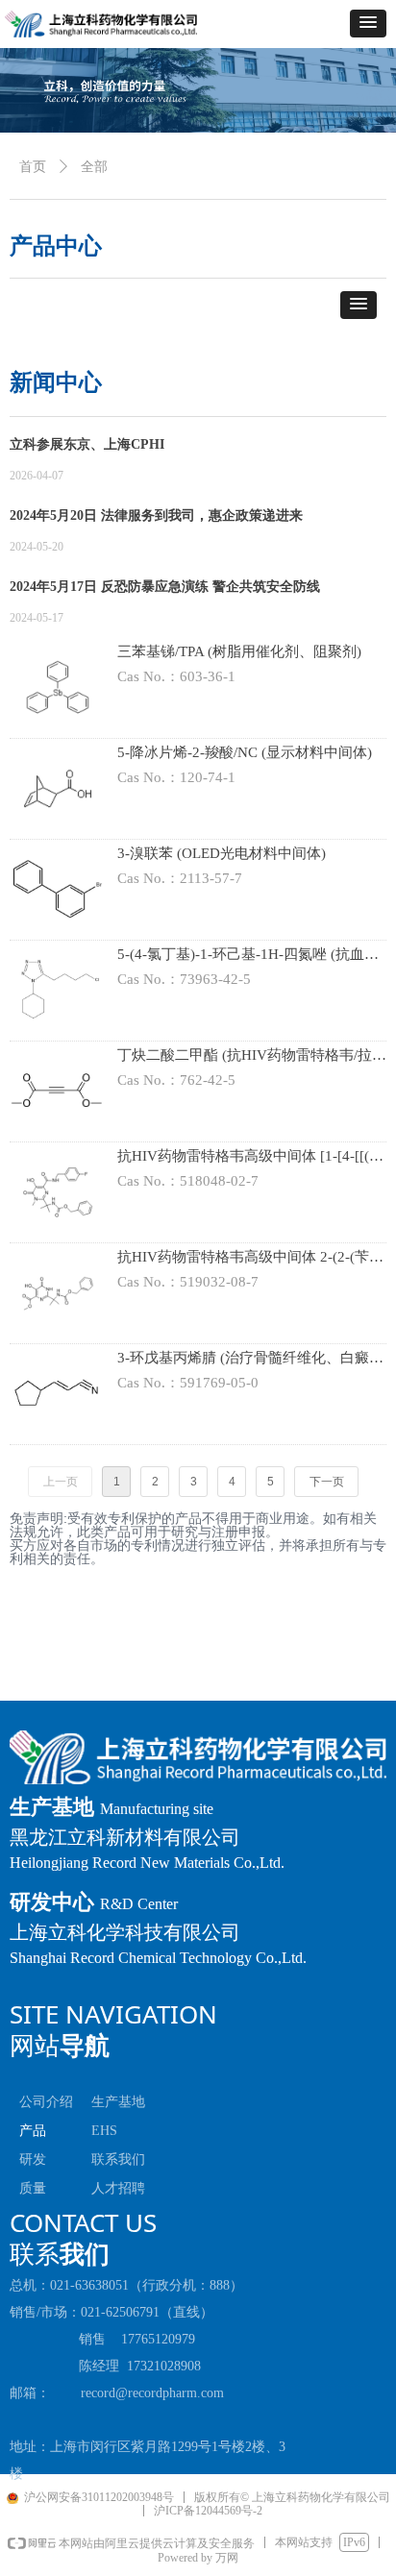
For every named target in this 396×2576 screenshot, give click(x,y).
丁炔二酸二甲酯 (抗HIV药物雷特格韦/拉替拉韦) (252, 1057)
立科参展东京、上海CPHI (87, 444)
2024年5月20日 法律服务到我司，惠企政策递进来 (156, 515)
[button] (368, 24)
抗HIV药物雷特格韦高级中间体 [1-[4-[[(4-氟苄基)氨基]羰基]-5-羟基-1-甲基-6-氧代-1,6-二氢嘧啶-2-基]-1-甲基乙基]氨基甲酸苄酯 (249, 1158)
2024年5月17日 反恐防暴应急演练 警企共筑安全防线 (165, 587)
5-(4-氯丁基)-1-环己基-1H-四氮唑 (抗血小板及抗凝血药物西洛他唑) (248, 956)
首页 (33, 167)
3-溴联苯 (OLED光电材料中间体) (222, 853)
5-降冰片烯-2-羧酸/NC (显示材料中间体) (245, 752)
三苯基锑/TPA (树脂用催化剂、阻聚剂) (239, 651)
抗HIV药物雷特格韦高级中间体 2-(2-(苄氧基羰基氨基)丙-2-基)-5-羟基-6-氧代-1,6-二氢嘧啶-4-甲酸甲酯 (250, 1259)
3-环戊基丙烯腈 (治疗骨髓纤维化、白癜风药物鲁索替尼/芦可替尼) (250, 1360)
